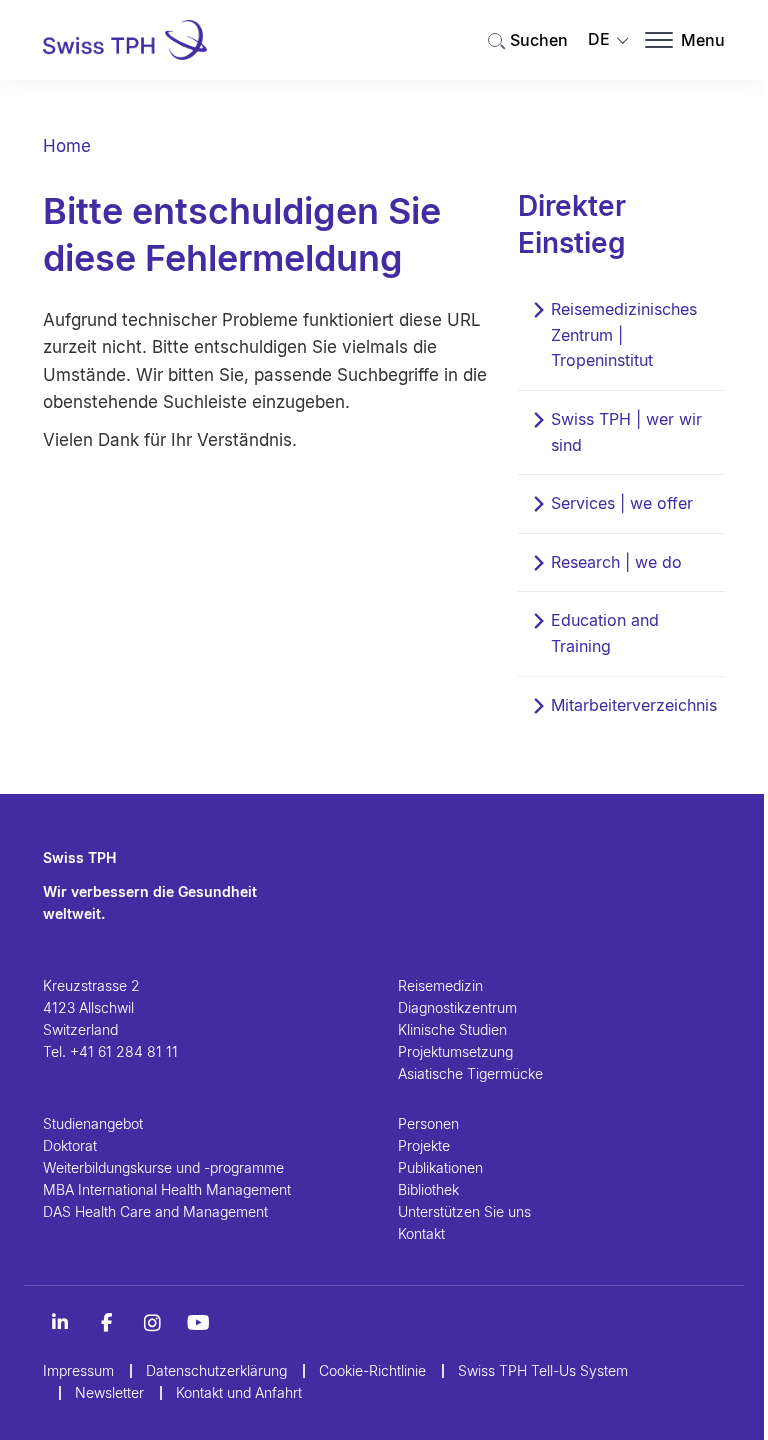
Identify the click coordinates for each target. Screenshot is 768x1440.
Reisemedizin (440, 985)
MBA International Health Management (167, 1189)
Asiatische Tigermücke (470, 1073)
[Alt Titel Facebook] (106, 1323)
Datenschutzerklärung (216, 1370)
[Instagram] (152, 1323)
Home (67, 146)
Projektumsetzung (455, 1051)
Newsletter (109, 1392)
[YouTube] (198, 1323)
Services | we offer (622, 503)
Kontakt (421, 1233)
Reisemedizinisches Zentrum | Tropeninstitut (624, 334)
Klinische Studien (452, 1029)
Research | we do (616, 562)
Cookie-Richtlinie (372, 1370)
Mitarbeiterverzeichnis (634, 705)
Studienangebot (93, 1123)
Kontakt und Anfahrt (239, 1392)
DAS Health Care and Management (155, 1211)
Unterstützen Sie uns (464, 1211)
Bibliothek (428, 1189)
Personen (428, 1123)
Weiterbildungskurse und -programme (163, 1167)
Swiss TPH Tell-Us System (543, 1370)
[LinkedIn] (60, 1323)
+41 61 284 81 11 (124, 1051)
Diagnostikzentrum (457, 1007)
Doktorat (70, 1145)
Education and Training (605, 633)
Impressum (78, 1370)
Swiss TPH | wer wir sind (626, 432)
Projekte (424, 1145)
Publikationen (440, 1167)
